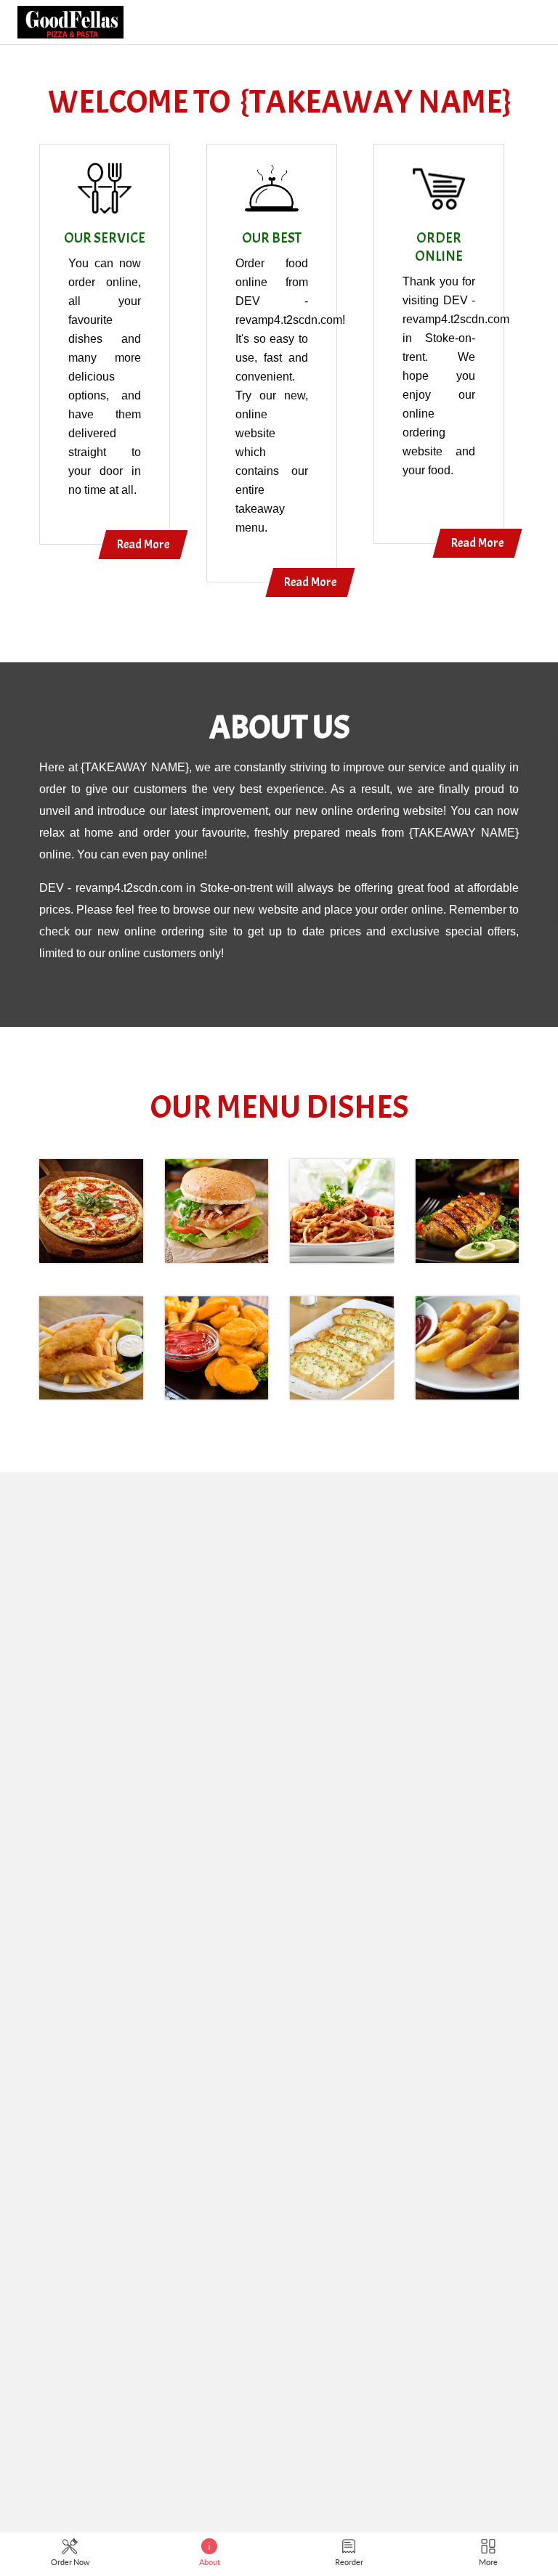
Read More (143, 544)
